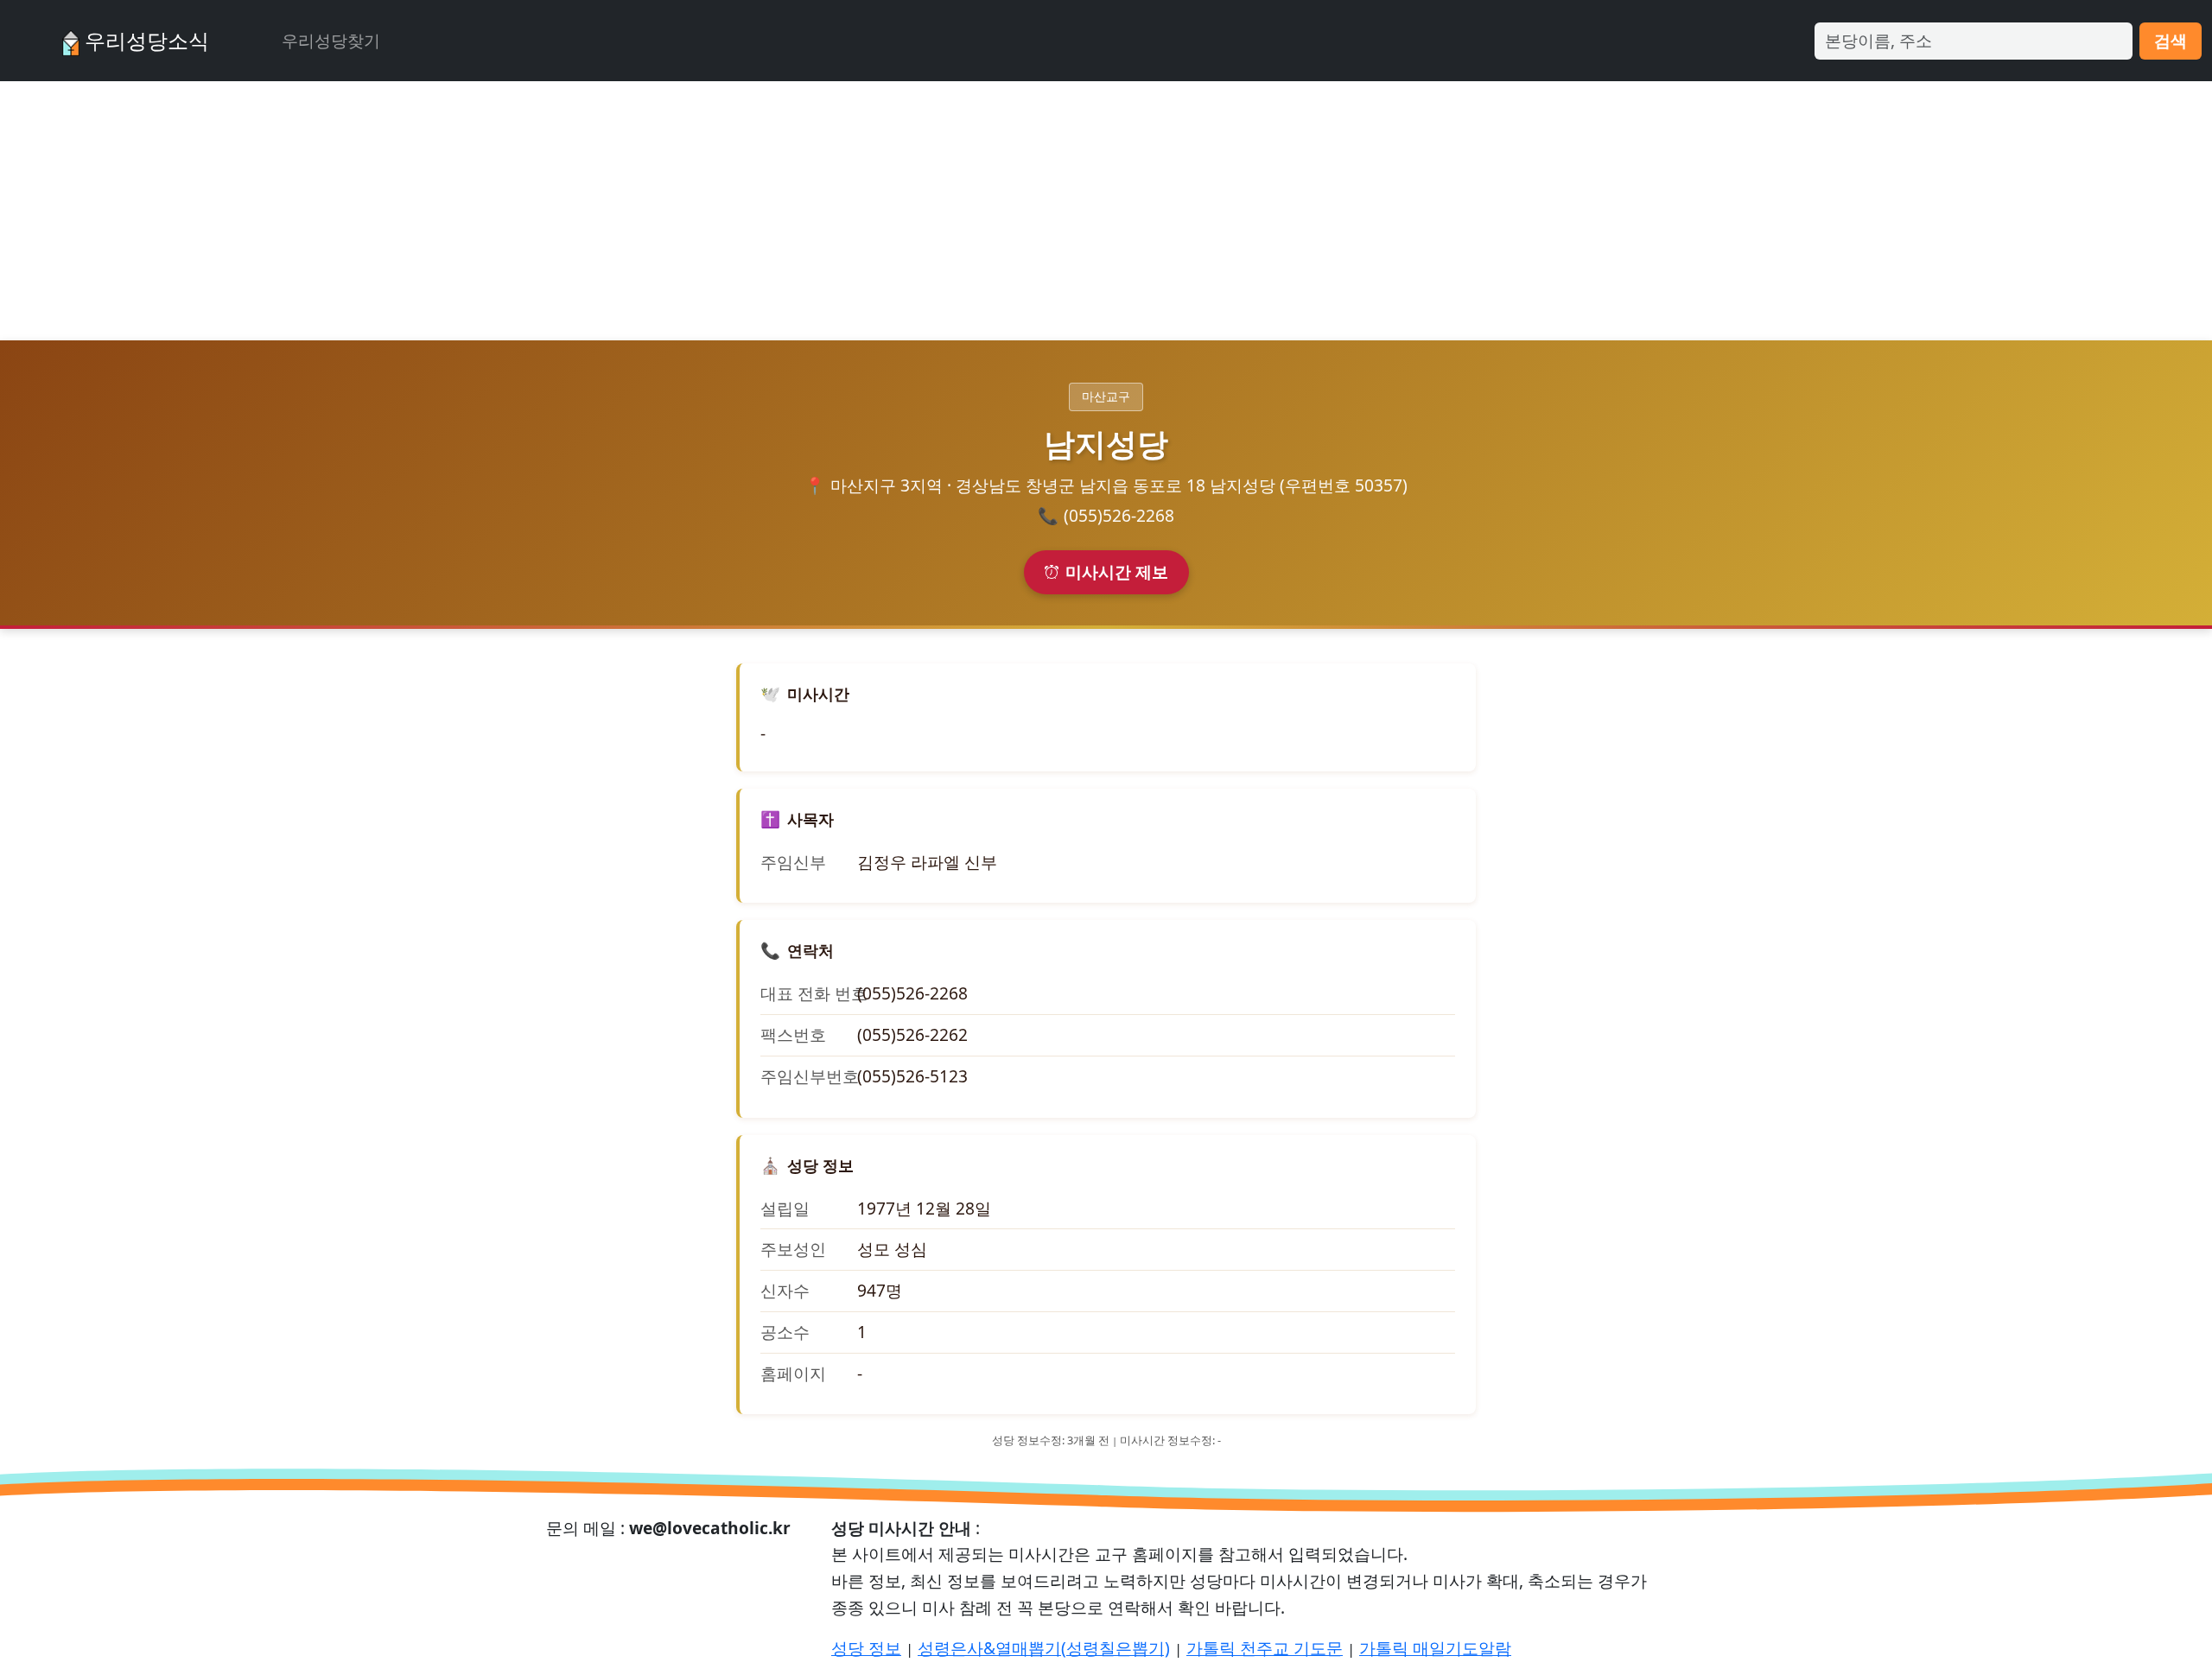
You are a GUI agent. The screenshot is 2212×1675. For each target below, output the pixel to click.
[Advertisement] (1106, 211)
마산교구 (1106, 396)
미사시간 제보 (1117, 571)
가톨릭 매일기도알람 (1435, 1648)
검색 (2171, 40)
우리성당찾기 (331, 40)
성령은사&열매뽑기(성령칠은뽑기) (1044, 1648)
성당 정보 (866, 1648)
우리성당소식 (144, 40)
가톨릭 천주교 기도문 (1265, 1648)
